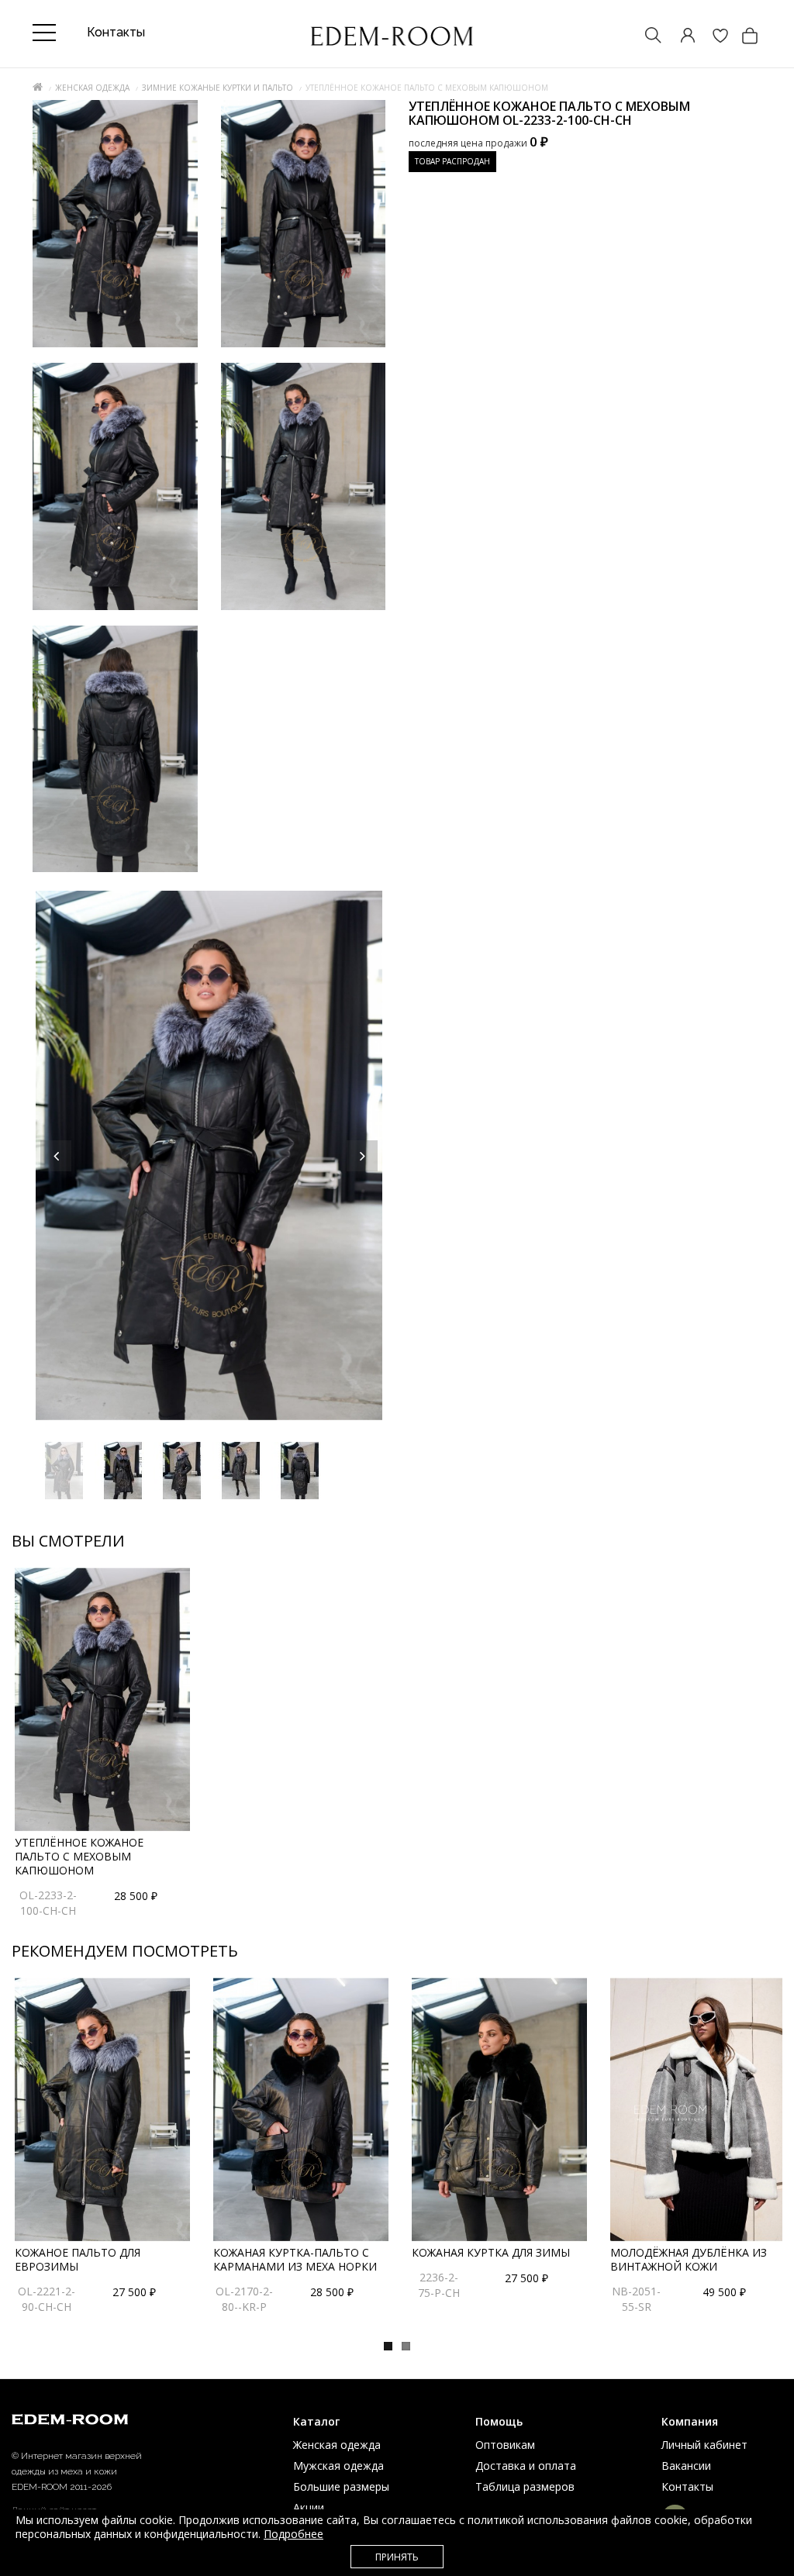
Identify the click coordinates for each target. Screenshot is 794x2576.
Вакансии (686, 2466)
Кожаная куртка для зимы (491, 2252)
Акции (309, 2507)
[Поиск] (646, 37)
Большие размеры (341, 2486)
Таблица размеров (525, 2486)
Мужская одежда (338, 2466)
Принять (397, 2557)
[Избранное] (713, 37)
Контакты (687, 2486)
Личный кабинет (704, 2445)
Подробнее (293, 2534)
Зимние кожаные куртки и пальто (217, 88)
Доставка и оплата (526, 2466)
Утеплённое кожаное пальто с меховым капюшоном (79, 1856)
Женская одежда (92, 88)
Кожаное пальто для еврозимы (78, 2259)
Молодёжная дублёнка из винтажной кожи (689, 2259)
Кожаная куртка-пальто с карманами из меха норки (295, 2259)
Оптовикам (505, 2445)
